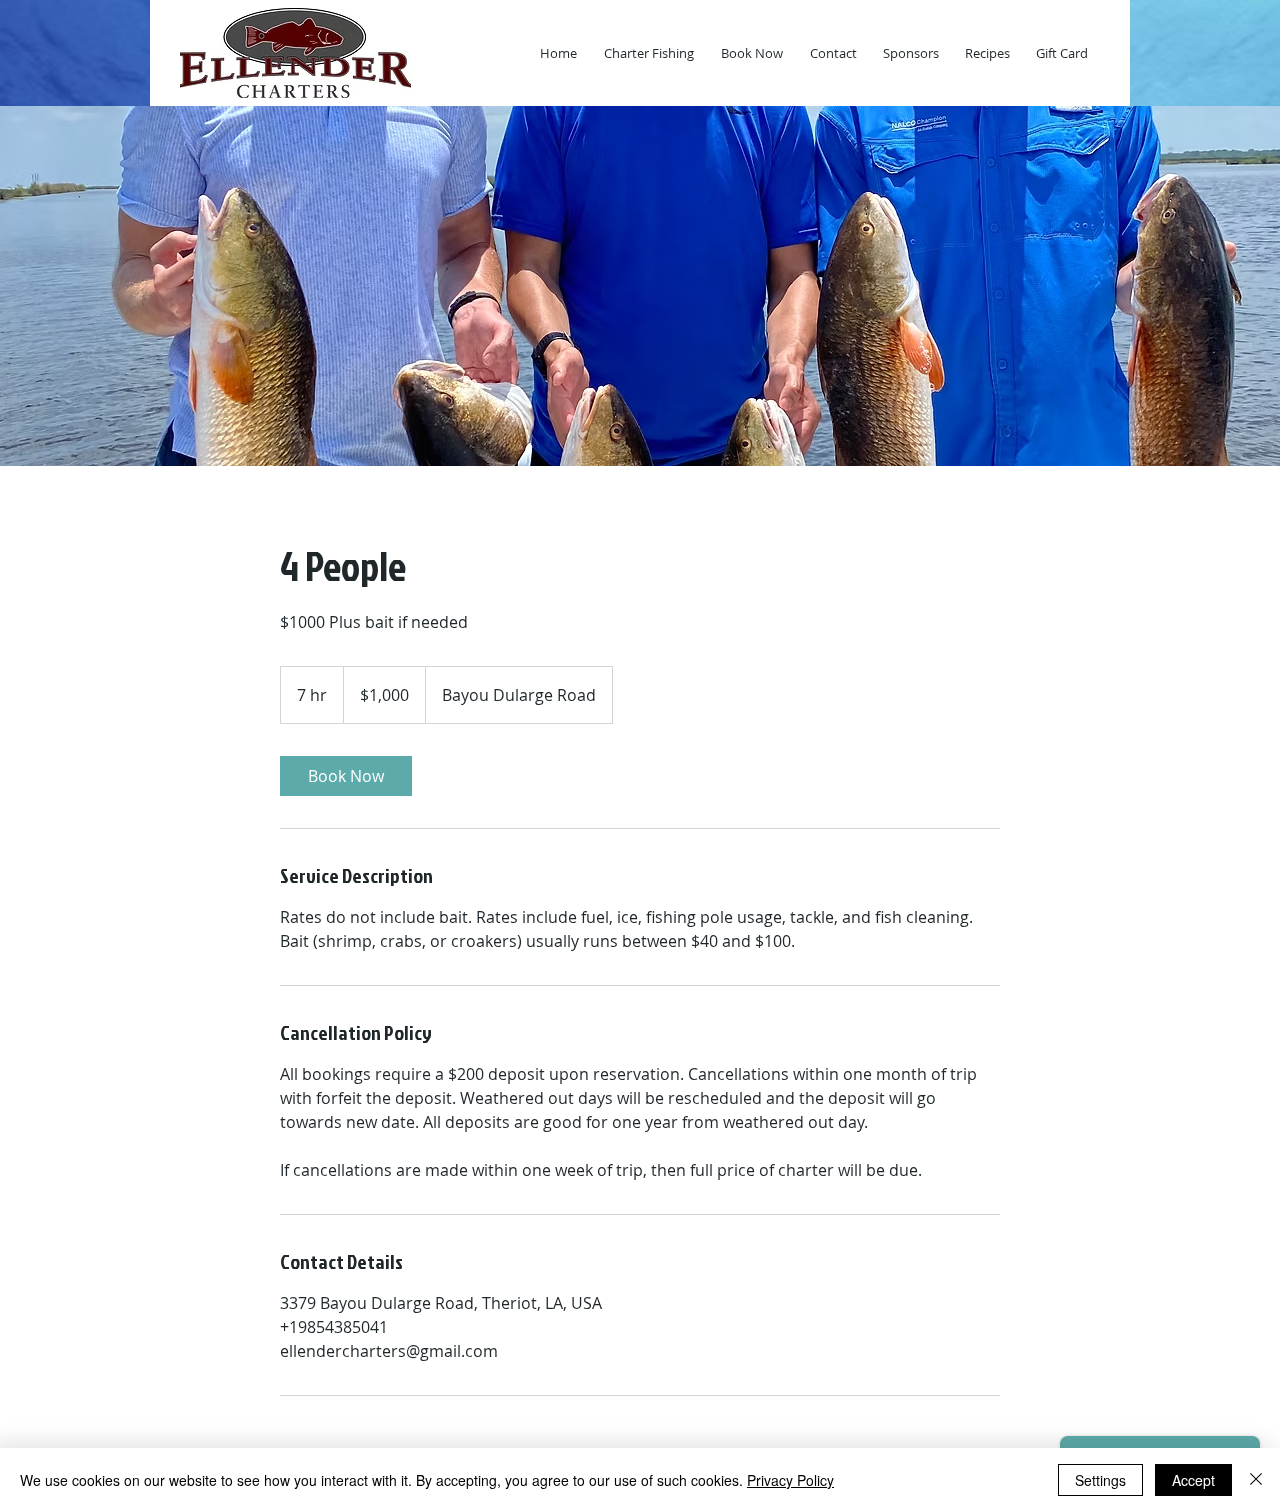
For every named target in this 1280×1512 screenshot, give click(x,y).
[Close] (1256, 1480)
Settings (1100, 1480)
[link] (346, 776)
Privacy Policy (790, 1480)
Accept (1193, 1480)
